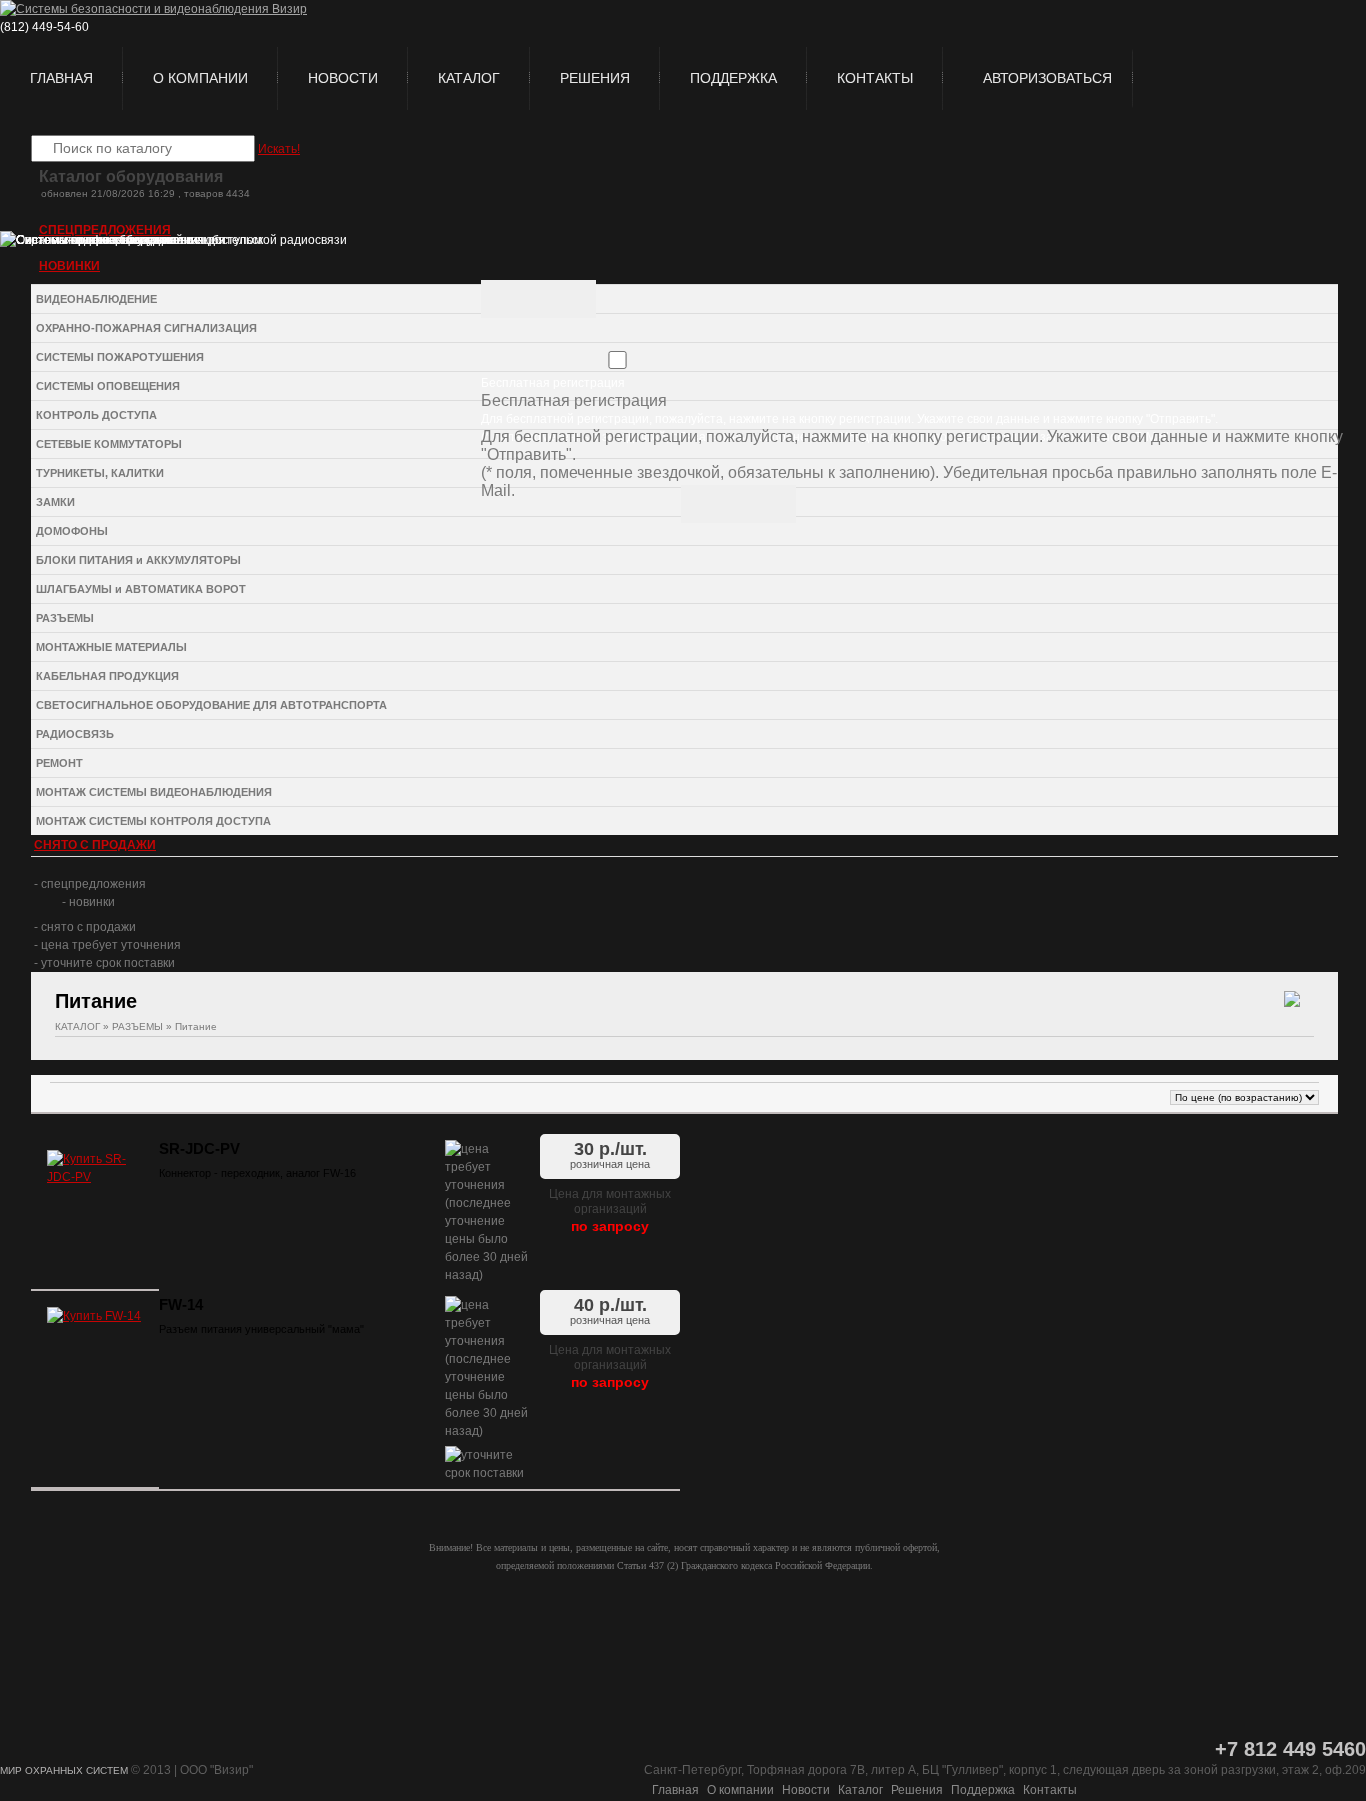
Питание (196, 1026)
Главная (61, 78)
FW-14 (181, 1305)
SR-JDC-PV (199, 1149)
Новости (343, 78)
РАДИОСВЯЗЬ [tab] (75, 734)
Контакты (875, 78)
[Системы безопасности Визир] (153, 9)
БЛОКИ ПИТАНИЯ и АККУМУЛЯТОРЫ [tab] (138, 560)
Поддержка (733, 78)
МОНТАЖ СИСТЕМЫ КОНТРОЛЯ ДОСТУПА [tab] (153, 821)
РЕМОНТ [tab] (59, 763)
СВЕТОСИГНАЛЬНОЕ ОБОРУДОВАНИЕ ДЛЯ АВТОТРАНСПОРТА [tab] (211, 705)
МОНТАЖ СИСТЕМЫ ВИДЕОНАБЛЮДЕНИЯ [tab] (154, 792)
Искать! (279, 149)
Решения (595, 78)
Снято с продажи (95, 845)
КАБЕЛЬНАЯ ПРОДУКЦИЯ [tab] (107, 676)
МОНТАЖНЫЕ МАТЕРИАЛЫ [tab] (111, 647)
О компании (200, 78)
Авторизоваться (1047, 78)
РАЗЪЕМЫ (137, 1026)
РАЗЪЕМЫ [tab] (65, 618)
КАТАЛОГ (77, 1026)
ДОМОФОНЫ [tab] (72, 531)
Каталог (469, 78)
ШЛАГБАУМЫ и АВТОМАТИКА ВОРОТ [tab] (141, 589)
